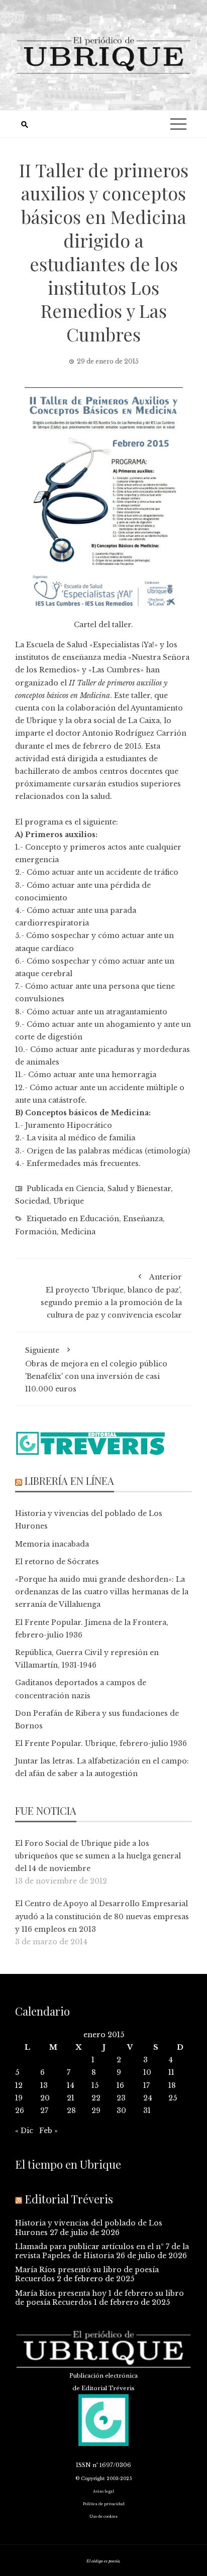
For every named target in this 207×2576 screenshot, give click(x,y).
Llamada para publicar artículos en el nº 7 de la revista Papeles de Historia (102, 2251)
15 (95, 2085)
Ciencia (90, 1189)
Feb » (48, 2131)
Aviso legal (103, 2491)
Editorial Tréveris (69, 2199)
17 (146, 2085)
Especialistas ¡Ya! (124, 645)
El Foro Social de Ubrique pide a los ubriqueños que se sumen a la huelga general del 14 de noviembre (98, 1856)
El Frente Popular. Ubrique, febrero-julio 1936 (101, 1743)
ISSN (83, 2465)
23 (121, 2098)
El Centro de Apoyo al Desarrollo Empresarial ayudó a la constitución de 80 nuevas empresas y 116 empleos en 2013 (102, 1916)
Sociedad (32, 1201)
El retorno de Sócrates (57, 1562)
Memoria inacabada (52, 1544)
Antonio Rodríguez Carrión (134, 733)
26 (20, 2111)
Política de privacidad (104, 2504)
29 (96, 2111)
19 (19, 2098)
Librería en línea (69, 1481)
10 (147, 2072)
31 (147, 2111)
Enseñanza (143, 1219)
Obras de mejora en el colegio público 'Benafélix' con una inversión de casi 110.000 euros (96, 1370)
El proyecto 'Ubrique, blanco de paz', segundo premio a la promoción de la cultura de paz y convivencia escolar (111, 1296)
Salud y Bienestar (139, 1189)
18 (172, 2085)
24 (148, 2098)
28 (71, 2111)
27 (44, 2111)
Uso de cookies (103, 2516)
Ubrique (69, 1201)
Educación (99, 1219)
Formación (36, 1232)
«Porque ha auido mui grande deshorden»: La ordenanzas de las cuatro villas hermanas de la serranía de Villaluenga (102, 1592)
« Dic (24, 2131)
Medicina (78, 1232)
